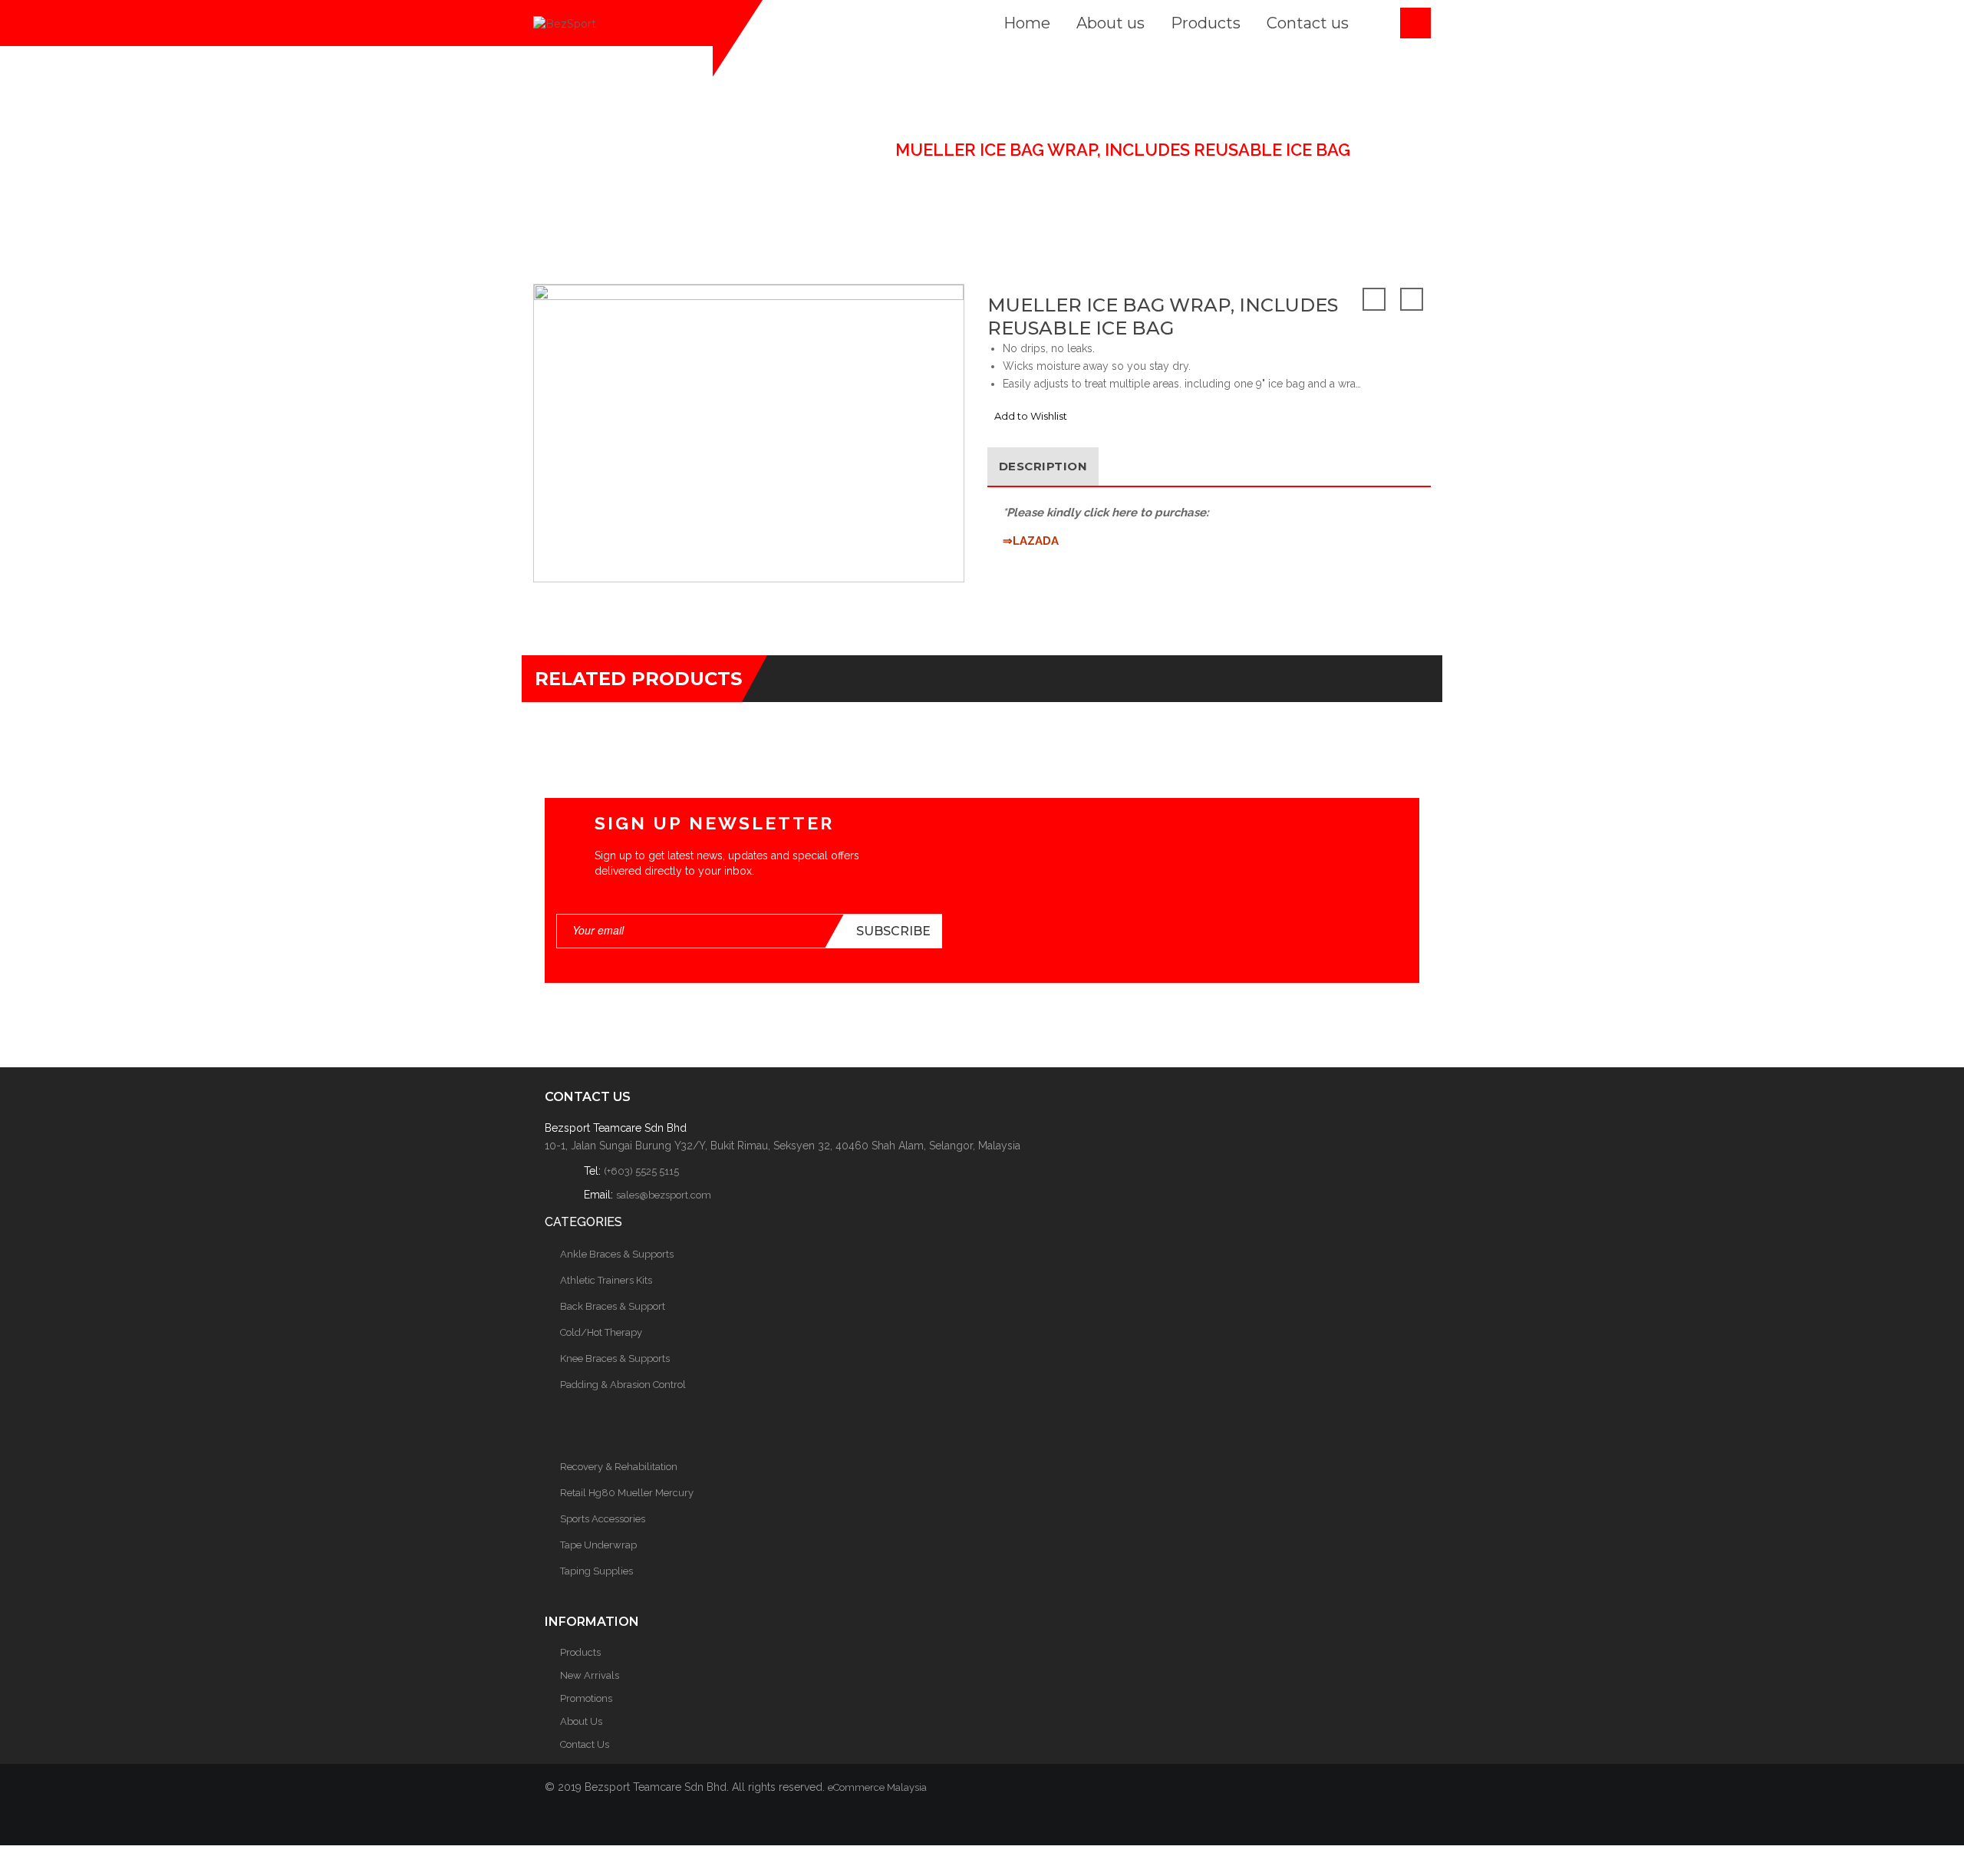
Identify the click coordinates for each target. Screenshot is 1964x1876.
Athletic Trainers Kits (606, 1280)
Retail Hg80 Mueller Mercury (627, 1493)
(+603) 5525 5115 (641, 1171)
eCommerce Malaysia (877, 1787)
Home (639, 150)
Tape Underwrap (598, 1545)
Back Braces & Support (613, 1306)
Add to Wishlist (1031, 416)
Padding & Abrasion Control (623, 1385)
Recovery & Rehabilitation (619, 1467)
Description (1043, 466)
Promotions (586, 1698)
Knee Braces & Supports (615, 1358)
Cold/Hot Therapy (780, 150)
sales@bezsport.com (664, 1195)
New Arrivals (590, 1675)
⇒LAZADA (1031, 541)
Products (580, 1652)
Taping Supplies (596, 1571)
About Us (581, 1721)
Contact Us (585, 1744)
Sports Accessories (603, 1519)
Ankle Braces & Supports (617, 1254)
